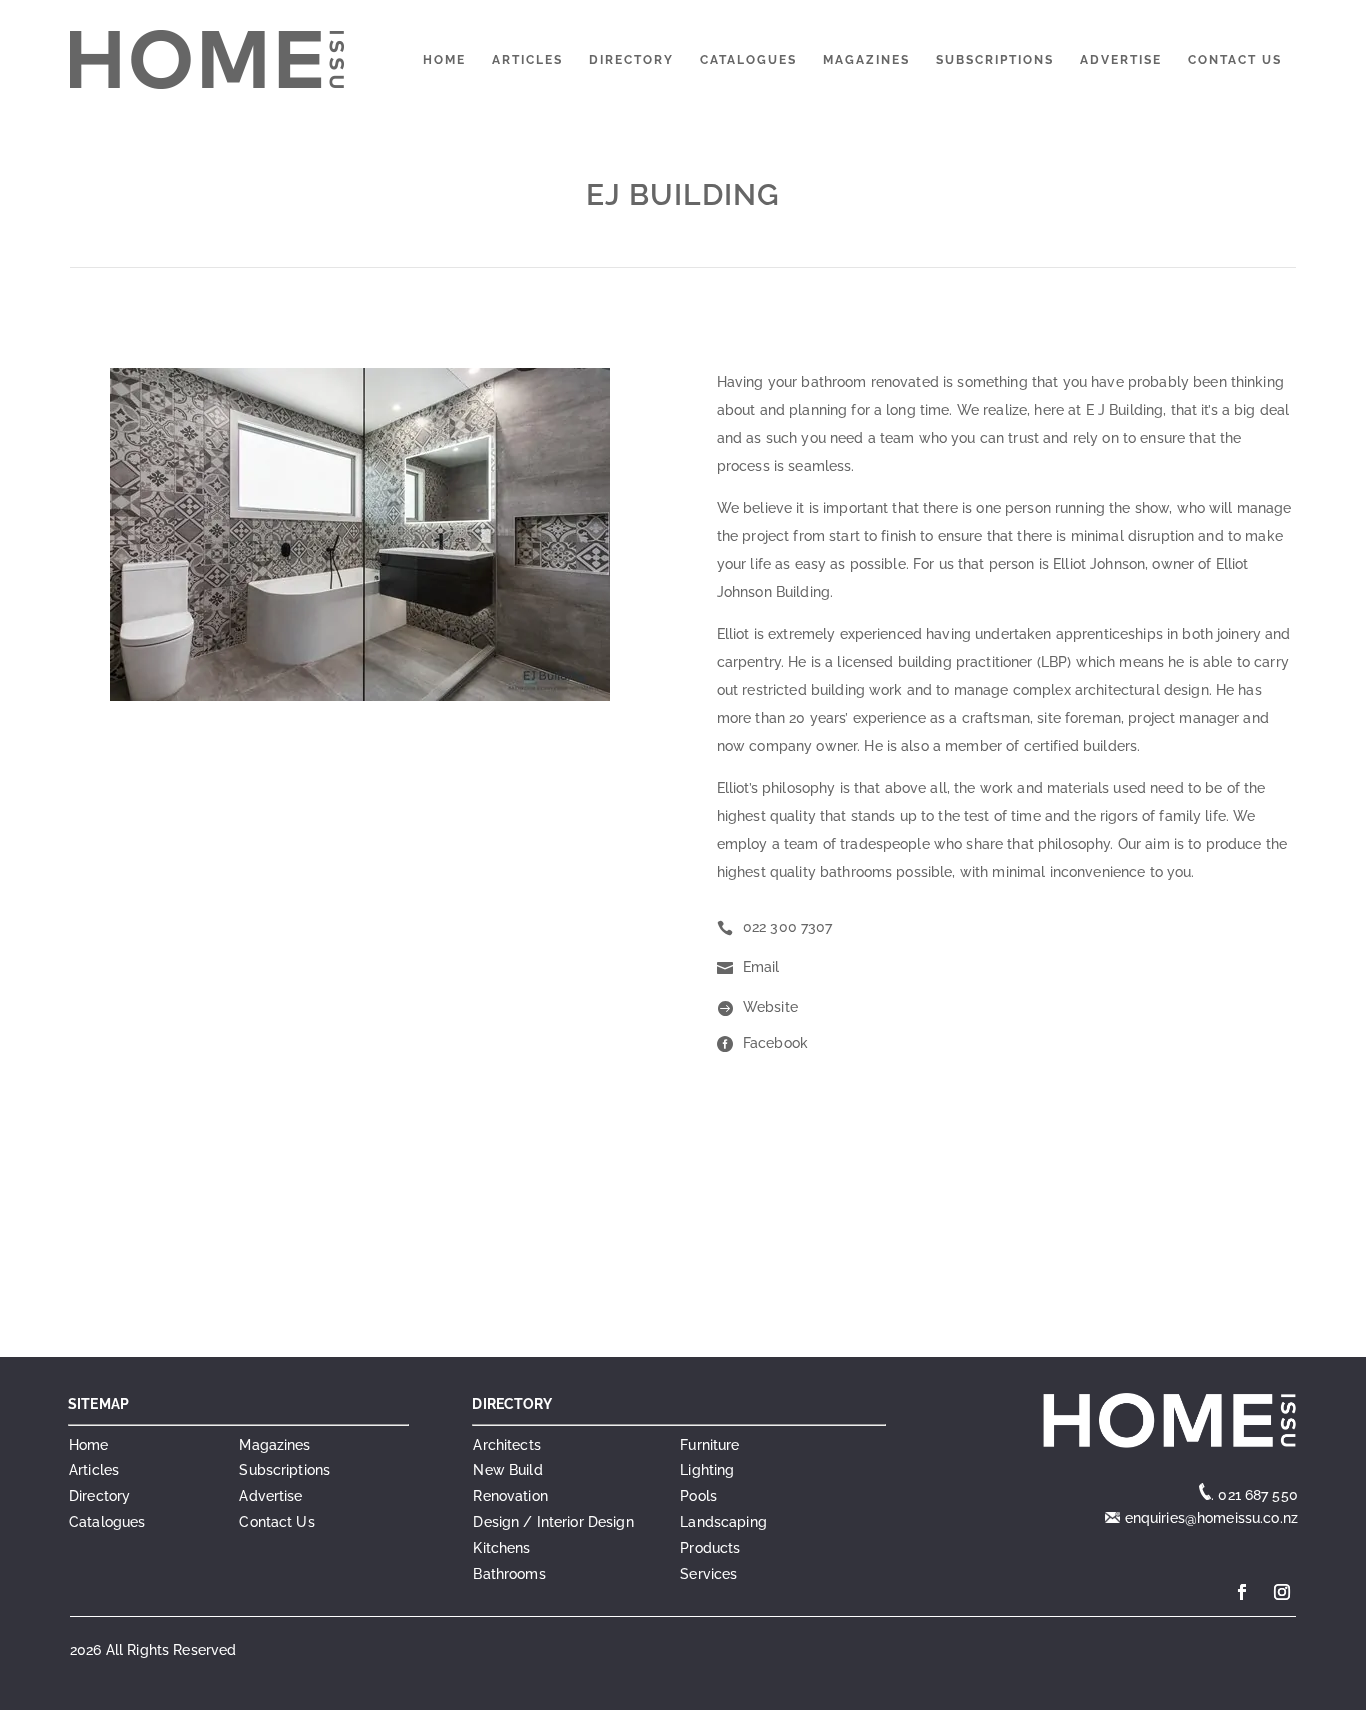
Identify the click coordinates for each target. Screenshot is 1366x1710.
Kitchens (501, 1548)
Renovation (510, 1496)
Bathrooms (509, 1574)
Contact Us (1235, 60)
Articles (527, 60)
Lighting (707, 1470)
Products (710, 1548)
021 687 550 (1258, 1495)
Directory (631, 60)
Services (708, 1574)
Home (444, 60)
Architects (506, 1445)
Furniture (709, 1445)
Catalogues (748, 60)
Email (761, 967)
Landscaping (723, 1522)
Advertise (1121, 60)
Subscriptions (995, 60)
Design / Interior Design (553, 1522)
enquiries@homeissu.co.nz (1209, 1518)
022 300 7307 (788, 927)
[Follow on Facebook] (1242, 1592)
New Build (507, 1470)
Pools (698, 1496)
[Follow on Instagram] (1282, 1592)
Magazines (866, 60)
